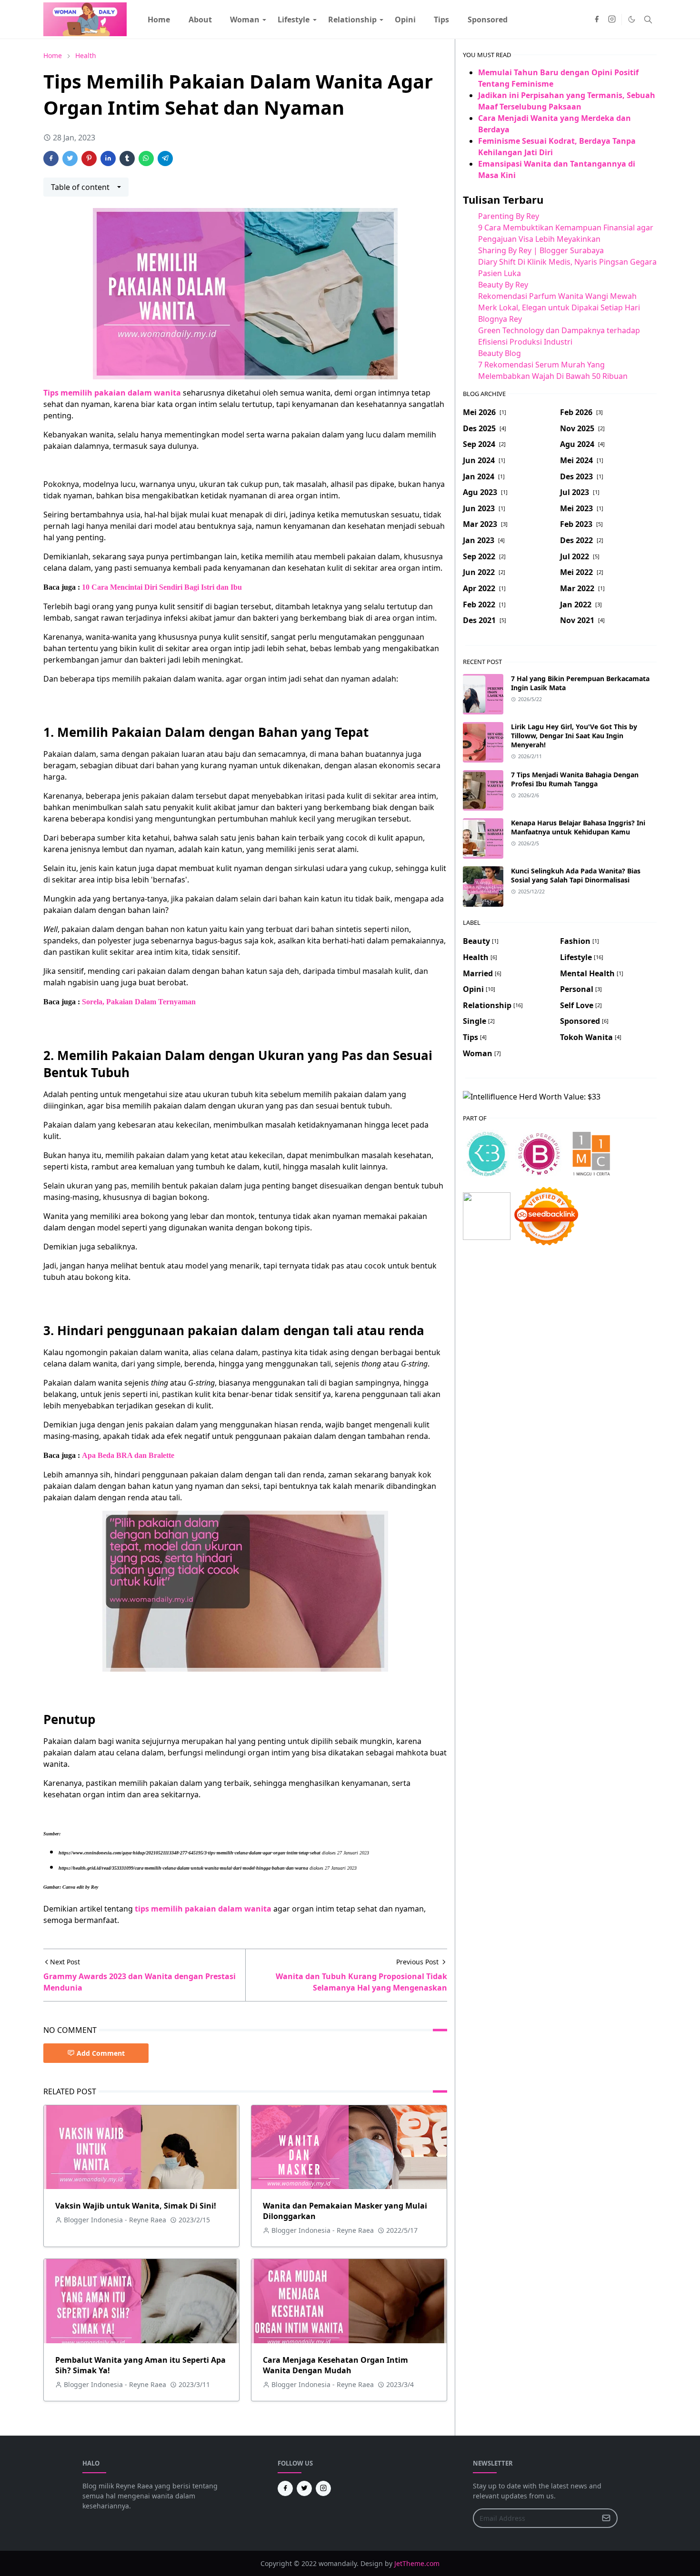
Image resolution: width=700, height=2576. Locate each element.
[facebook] (597, 20)
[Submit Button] (606, 2518)
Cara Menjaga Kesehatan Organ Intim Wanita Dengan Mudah (335, 2365)
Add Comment (101, 2053)
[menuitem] (159, 20)
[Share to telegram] (165, 159)
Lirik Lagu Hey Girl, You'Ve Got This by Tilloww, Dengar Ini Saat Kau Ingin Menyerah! (574, 736)
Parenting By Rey (509, 216)
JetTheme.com (417, 2563)
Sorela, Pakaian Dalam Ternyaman (139, 1002)
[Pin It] (89, 159)
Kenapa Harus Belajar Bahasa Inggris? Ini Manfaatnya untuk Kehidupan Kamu (578, 827)
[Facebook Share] (51, 159)
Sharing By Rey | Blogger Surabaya (541, 250)
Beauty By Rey (503, 285)
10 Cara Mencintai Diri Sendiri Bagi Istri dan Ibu (162, 587)
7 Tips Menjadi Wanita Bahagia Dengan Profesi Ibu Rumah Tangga (575, 779)
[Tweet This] (70, 159)
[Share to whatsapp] (146, 159)
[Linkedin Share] (108, 159)
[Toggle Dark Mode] (632, 19)
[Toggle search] (648, 20)
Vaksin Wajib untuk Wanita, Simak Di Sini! (136, 2206)
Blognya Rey (500, 319)
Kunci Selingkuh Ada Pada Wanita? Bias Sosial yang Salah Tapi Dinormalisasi (576, 875)
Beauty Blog (500, 353)
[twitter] (304, 2488)
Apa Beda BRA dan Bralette (128, 1455)
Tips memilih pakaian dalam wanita (112, 393)
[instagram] (612, 20)
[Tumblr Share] (127, 159)
